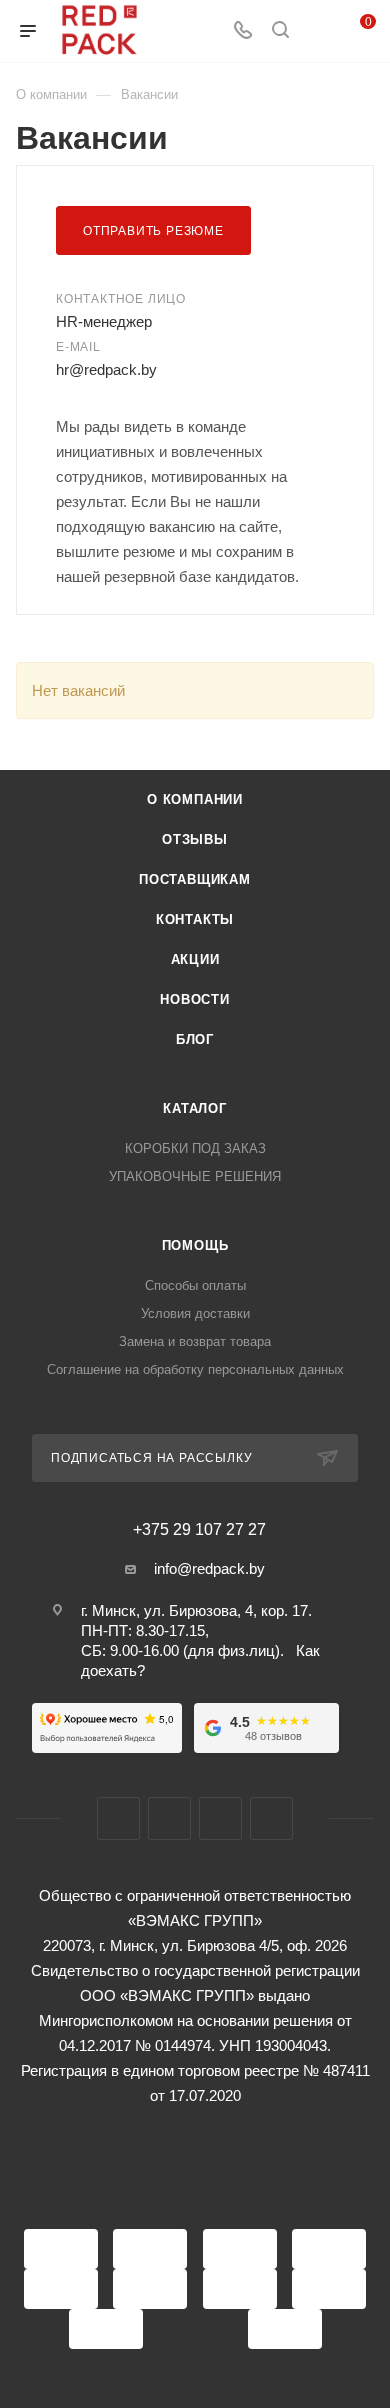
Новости (195, 999)
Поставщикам (195, 879)
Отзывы (195, 839)
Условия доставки (195, 1313)
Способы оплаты (195, 1285)
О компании (195, 799)
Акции (195, 959)
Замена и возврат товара (195, 1341)
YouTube (220, 1818)
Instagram (169, 1818)
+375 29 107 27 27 (199, 1530)
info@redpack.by (209, 1568)
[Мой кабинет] (318, 31)
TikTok (271, 1818)
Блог (195, 1039)
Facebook (118, 1818)
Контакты (195, 919)
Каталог (195, 1108)
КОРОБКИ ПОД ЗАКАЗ (195, 1148)
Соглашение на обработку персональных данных (195, 1369)
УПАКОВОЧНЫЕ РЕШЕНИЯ (195, 1176)
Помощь (195, 1245)
